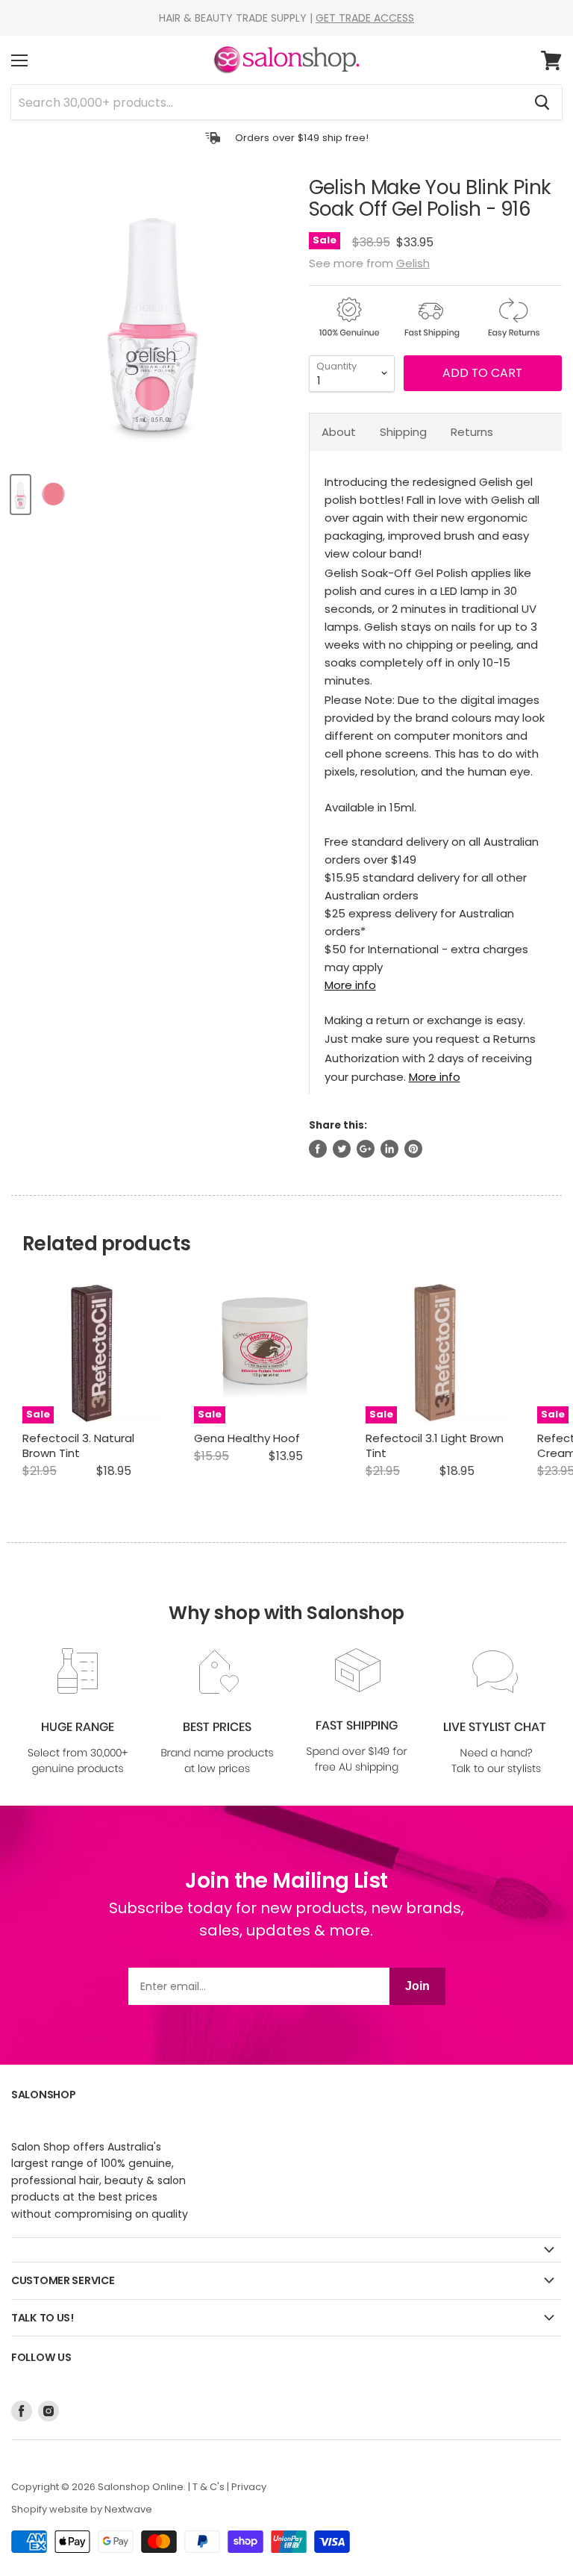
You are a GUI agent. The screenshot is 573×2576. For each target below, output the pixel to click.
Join (417, 1986)
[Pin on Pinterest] (413, 1149)
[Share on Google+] (366, 1149)
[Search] (542, 102)
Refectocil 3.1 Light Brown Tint (435, 1446)
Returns (472, 432)
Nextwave (128, 2509)
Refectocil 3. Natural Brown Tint (78, 1446)
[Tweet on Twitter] (342, 1149)
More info (350, 985)
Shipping (403, 432)
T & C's (209, 2487)
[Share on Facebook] (318, 1149)
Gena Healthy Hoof (247, 1438)
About (339, 432)
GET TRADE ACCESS (365, 18)
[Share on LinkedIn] (389, 1149)
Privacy (249, 2487)
